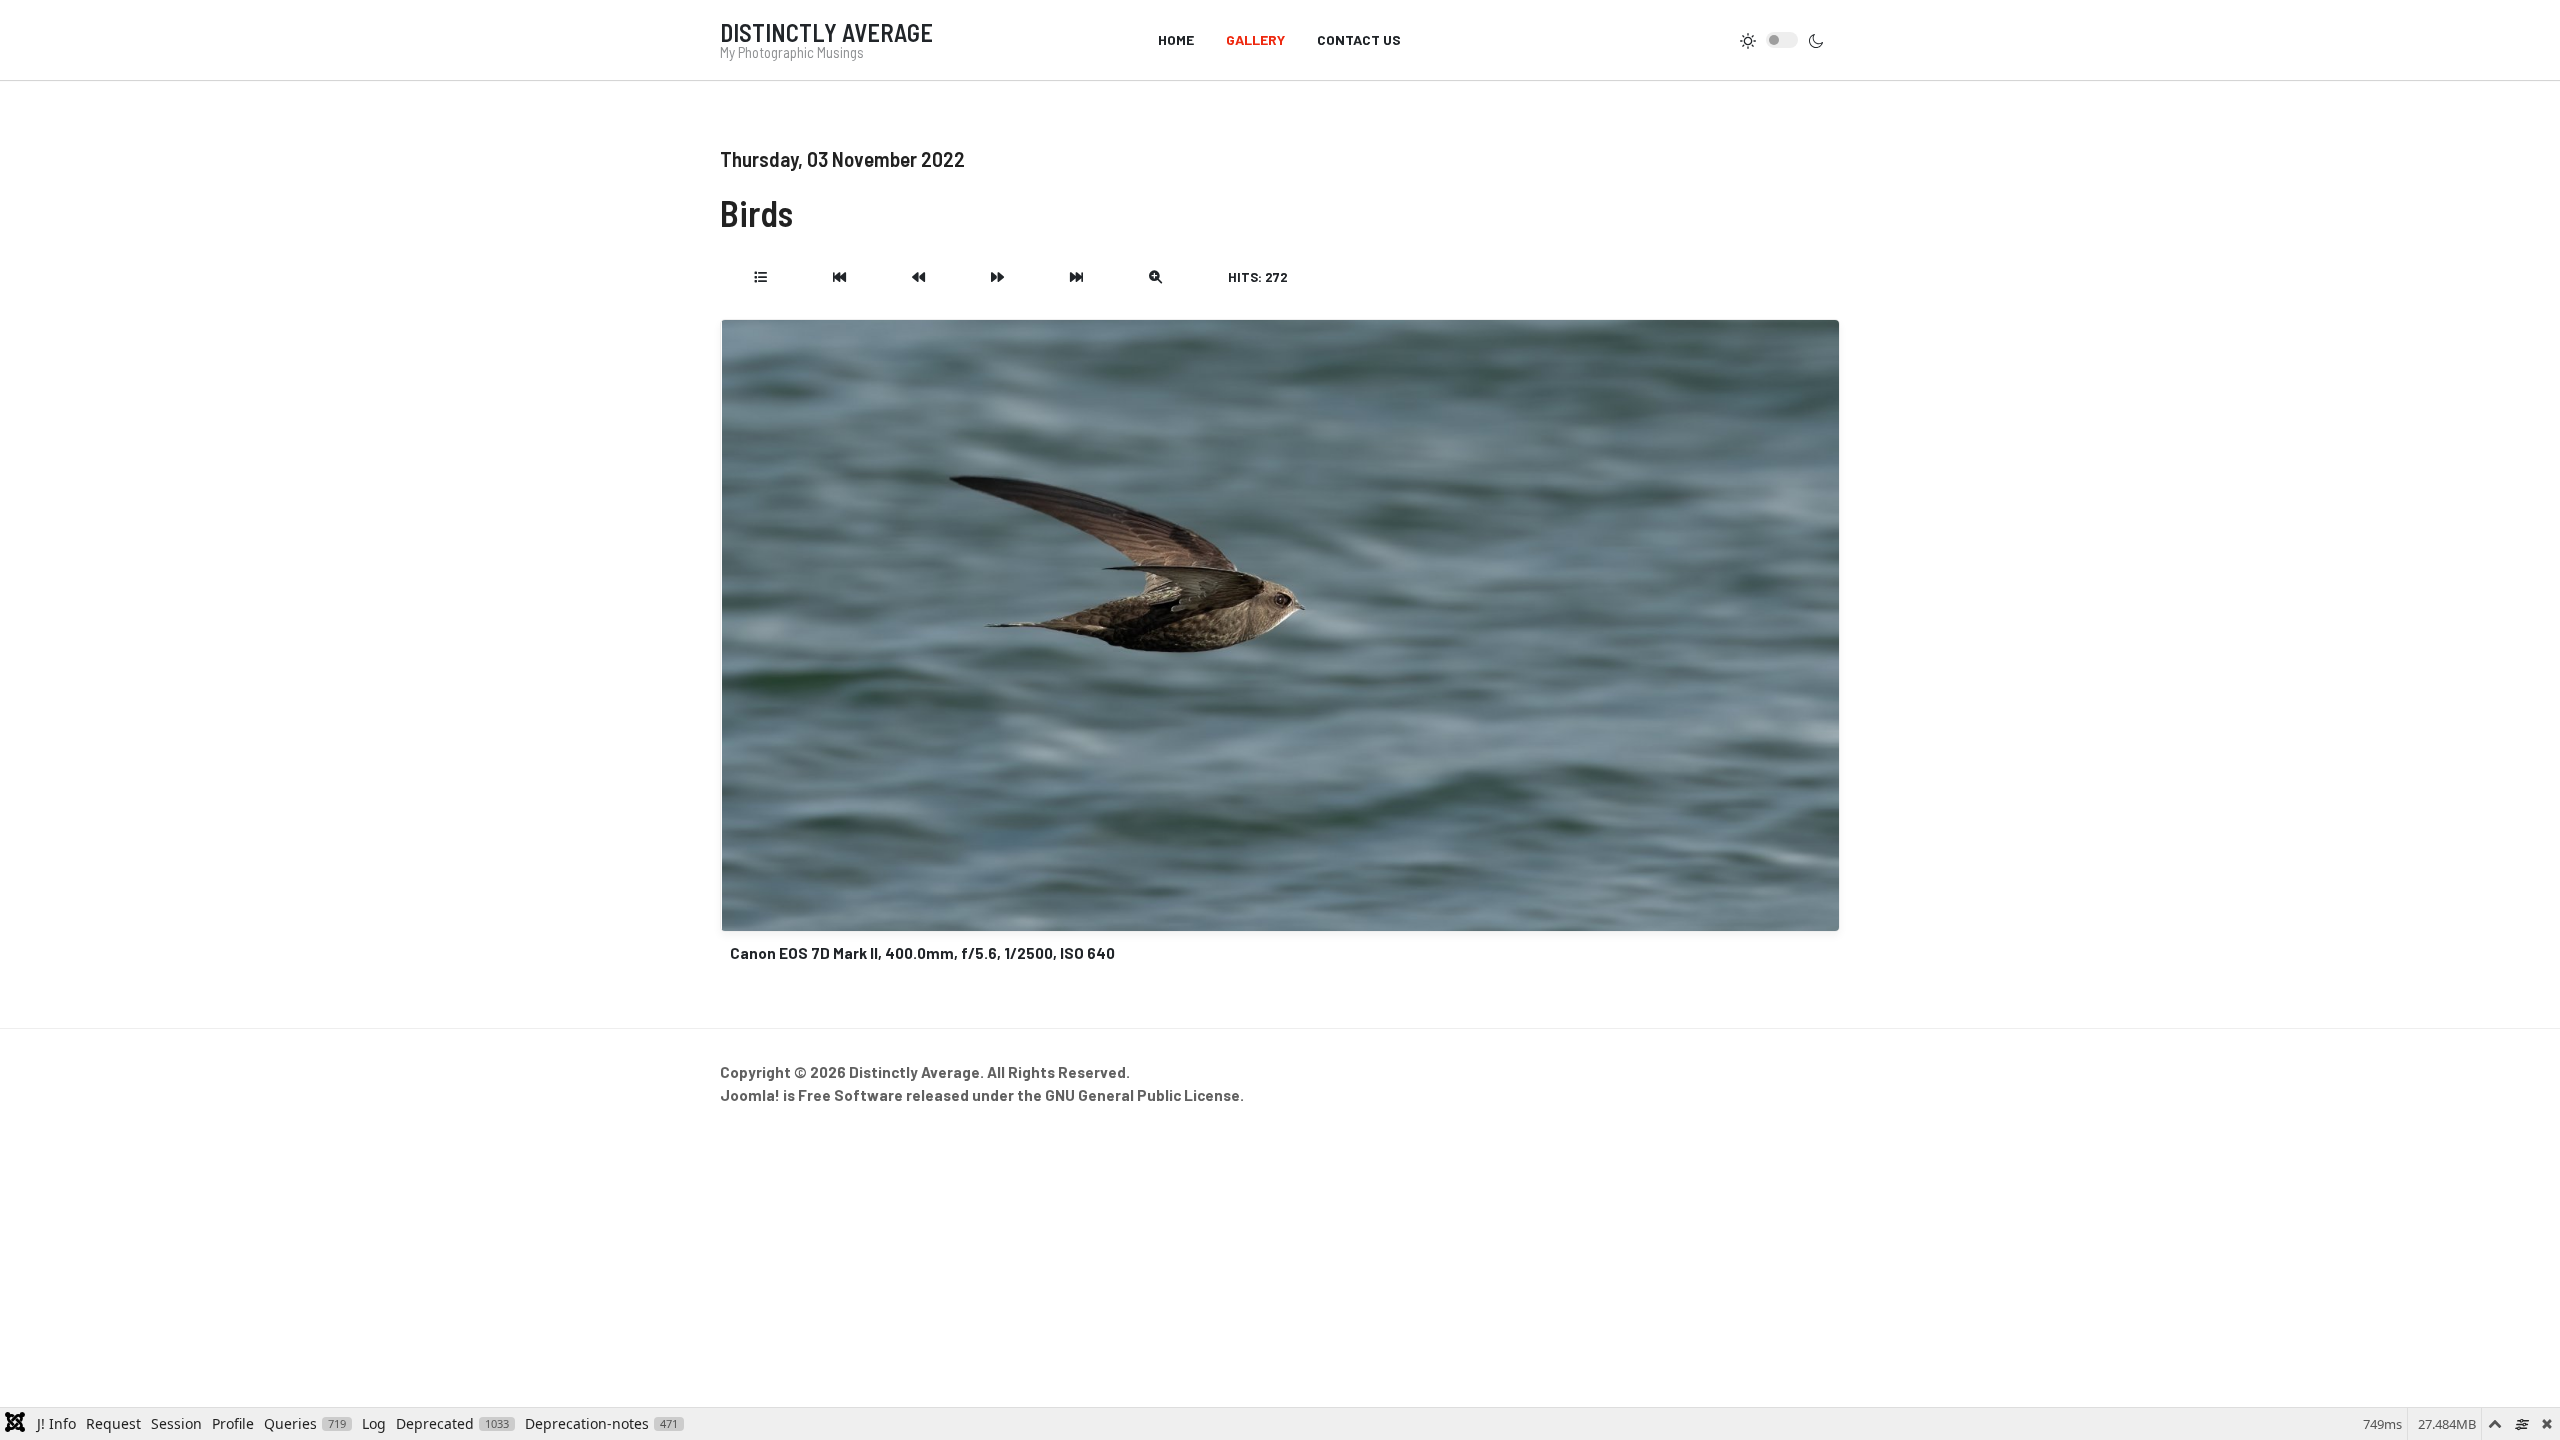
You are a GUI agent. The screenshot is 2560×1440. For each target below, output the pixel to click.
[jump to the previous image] (918, 277)
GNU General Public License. (1144, 1095)
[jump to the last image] (1076, 277)
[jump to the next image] (997, 277)
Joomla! (750, 1095)
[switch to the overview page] (760, 277)
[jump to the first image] (839, 277)
